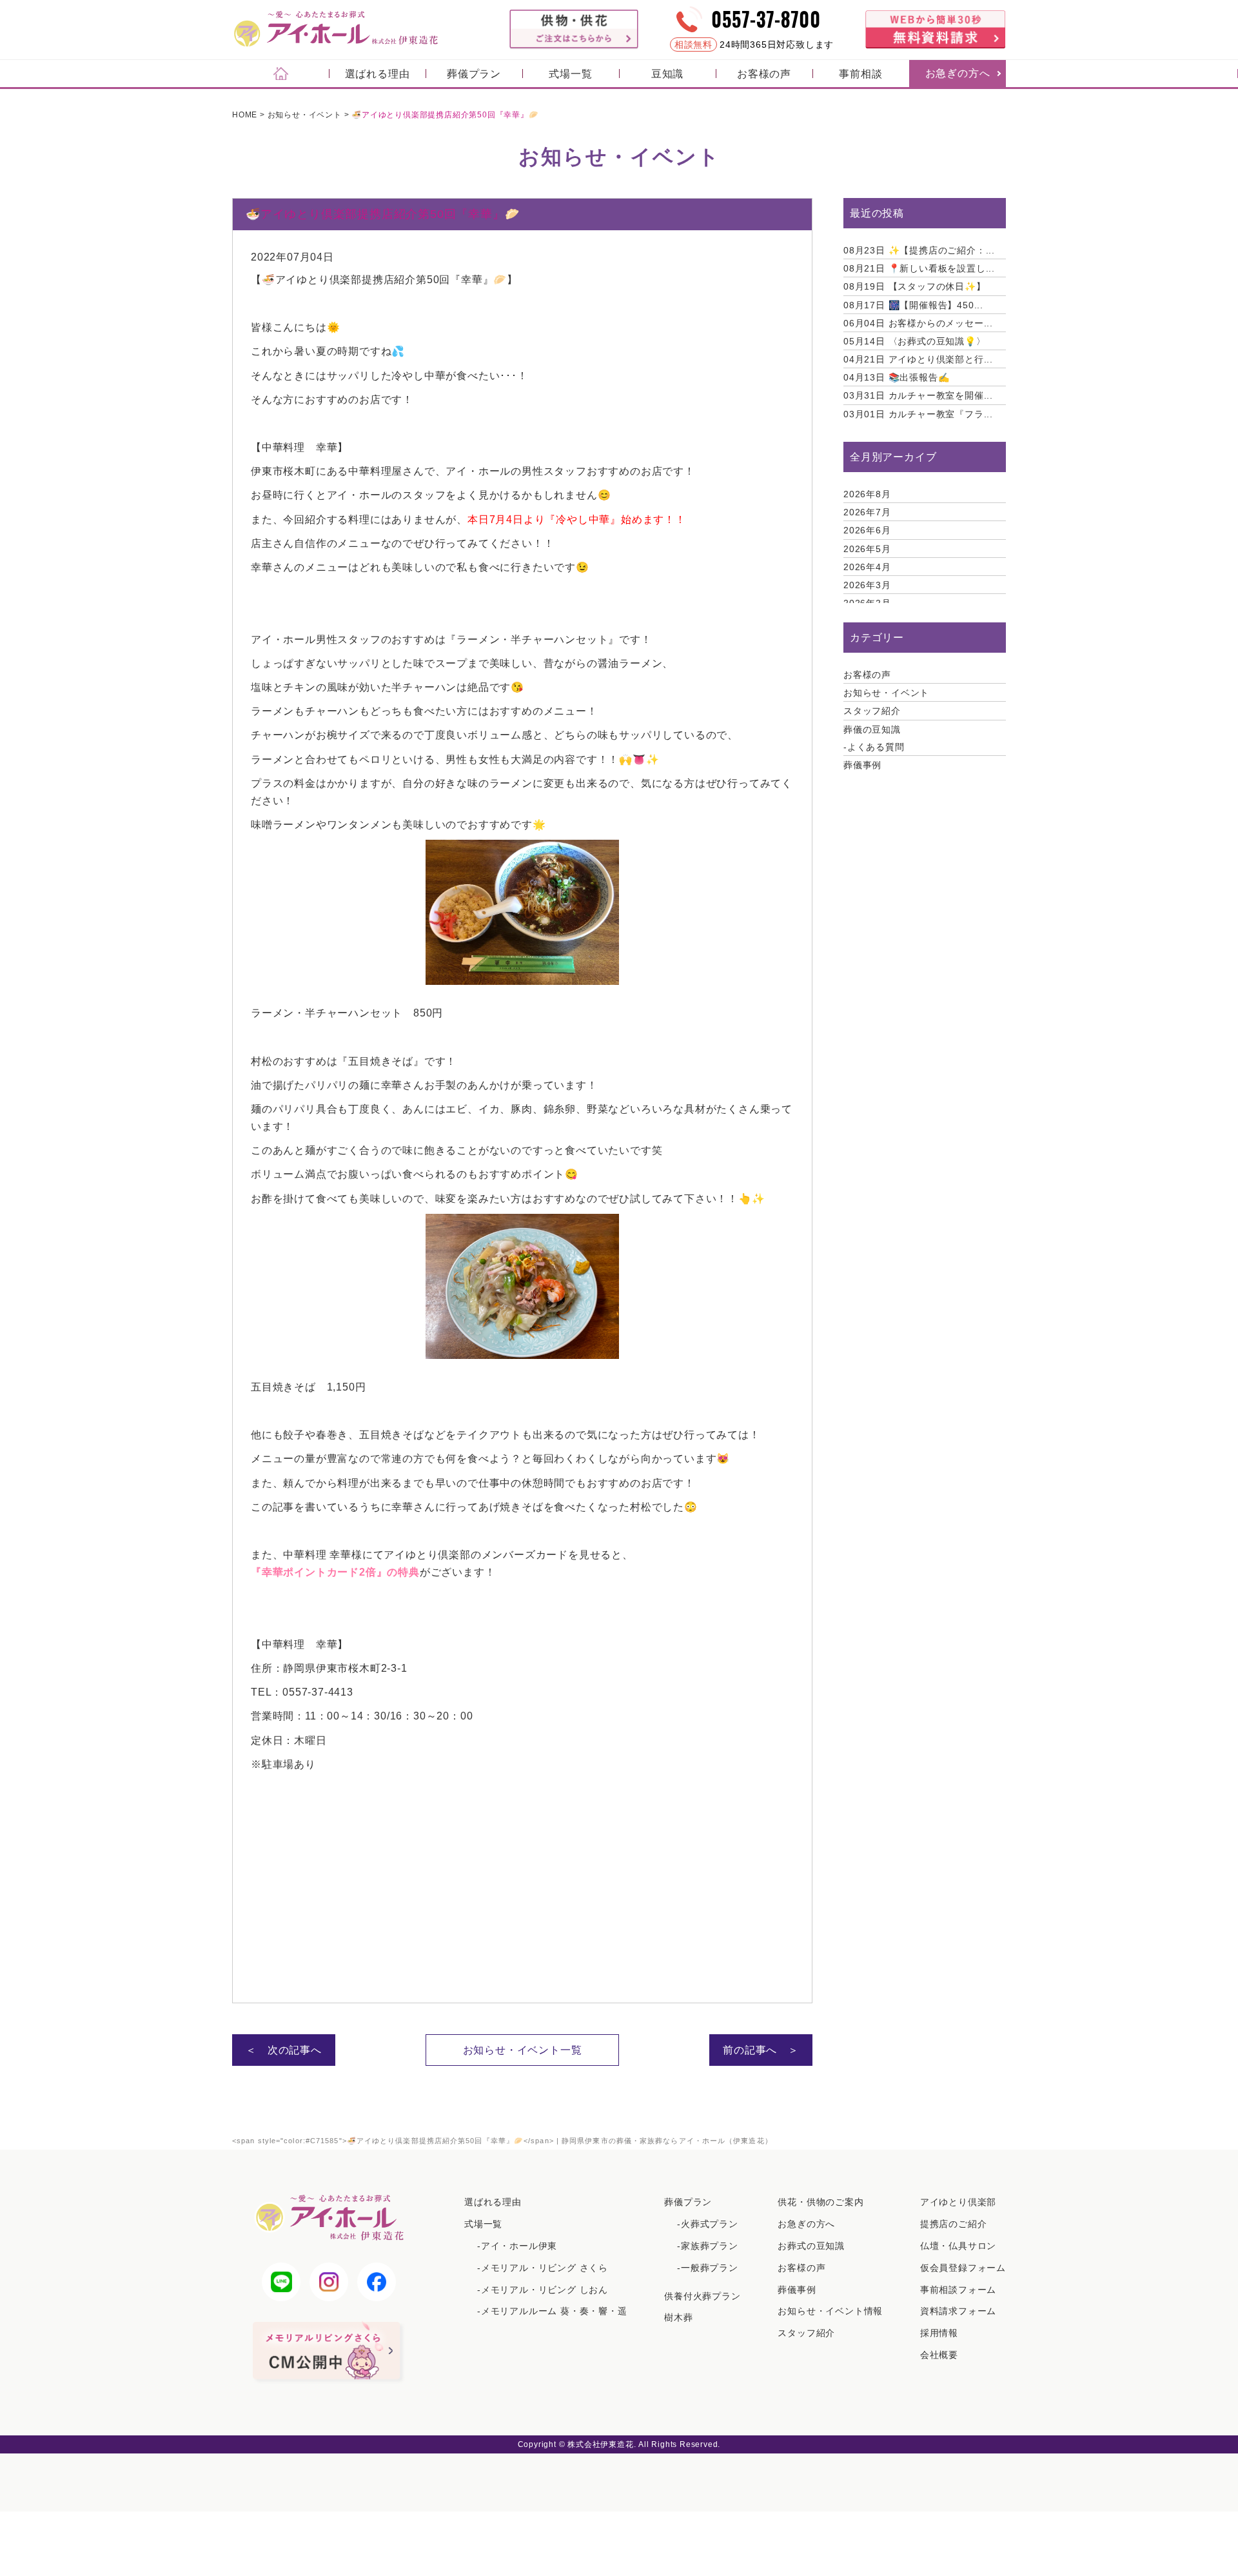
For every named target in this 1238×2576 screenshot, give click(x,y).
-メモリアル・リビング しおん (543, 2290)
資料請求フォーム (958, 2311)
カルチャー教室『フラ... (918, 414)
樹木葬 (678, 2317)
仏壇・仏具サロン (958, 2246)
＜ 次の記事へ (284, 2050)
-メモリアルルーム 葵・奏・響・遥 (552, 2311)
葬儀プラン (474, 74)
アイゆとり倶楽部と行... (918, 359)
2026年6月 (867, 530)
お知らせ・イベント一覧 (523, 2050)
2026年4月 (867, 567)
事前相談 (860, 74)
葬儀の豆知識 (872, 729)
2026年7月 (867, 512)
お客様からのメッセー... (918, 323)
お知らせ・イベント (886, 693)
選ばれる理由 (378, 74)
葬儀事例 (862, 765)
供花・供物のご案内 (820, 2202)
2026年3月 (867, 585)
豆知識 (667, 74)
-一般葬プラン (708, 2268)
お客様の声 (764, 74)
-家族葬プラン (708, 2246)
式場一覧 (570, 74)
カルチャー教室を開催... (918, 395)
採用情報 (939, 2333)
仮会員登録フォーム (963, 2268)
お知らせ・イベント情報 (830, 2311)
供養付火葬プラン (702, 2296)
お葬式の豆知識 (811, 2246)
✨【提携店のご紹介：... (919, 250)
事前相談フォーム (958, 2290)
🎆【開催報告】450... (913, 305)
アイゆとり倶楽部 (958, 2202)
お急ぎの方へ (958, 73)
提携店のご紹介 (954, 2224)
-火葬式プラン (708, 2224)
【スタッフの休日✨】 (915, 286)
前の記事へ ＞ (761, 2050)
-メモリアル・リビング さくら (543, 2268)
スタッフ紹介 (872, 711)
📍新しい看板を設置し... (919, 268)
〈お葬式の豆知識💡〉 (915, 341)
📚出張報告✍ (896, 377)
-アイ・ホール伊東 (517, 2246)
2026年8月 (867, 494)
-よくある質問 (874, 747)
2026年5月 (867, 549)
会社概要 (939, 2355)
